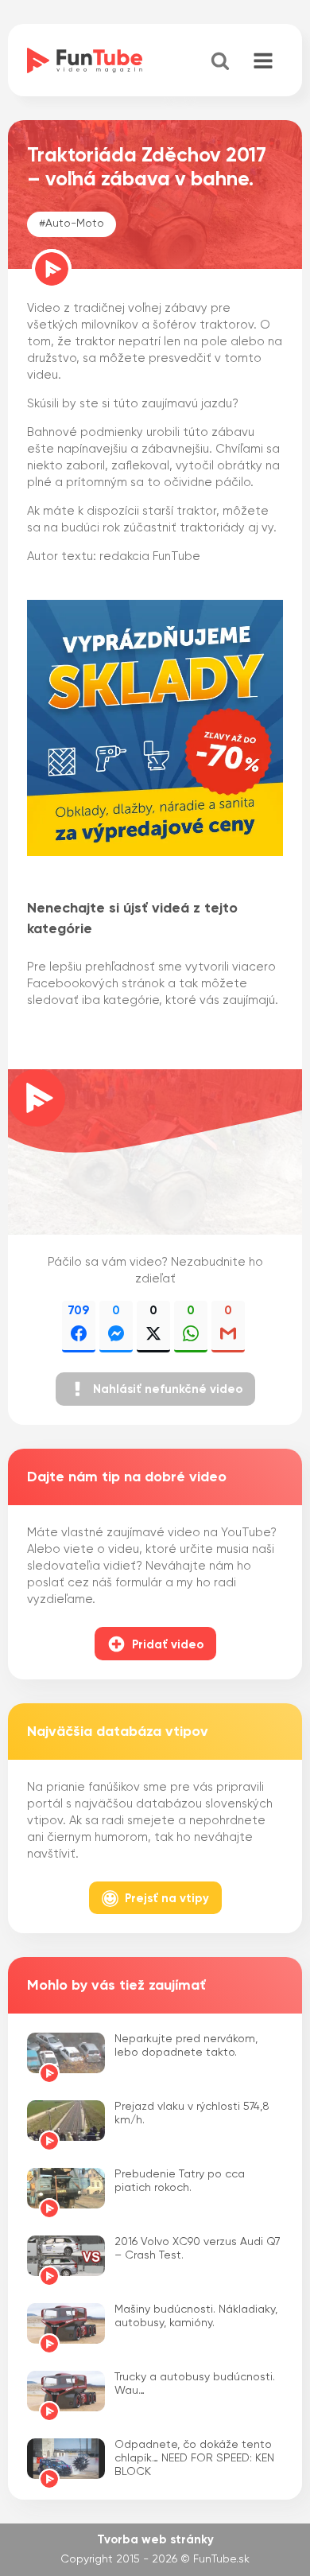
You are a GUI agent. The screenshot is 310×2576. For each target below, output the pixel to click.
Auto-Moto (75, 224)
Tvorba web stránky (155, 2540)
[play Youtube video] (155, 1152)
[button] (155, 1389)
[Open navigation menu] (263, 62)
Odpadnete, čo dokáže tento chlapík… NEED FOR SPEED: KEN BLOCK (194, 2458)
